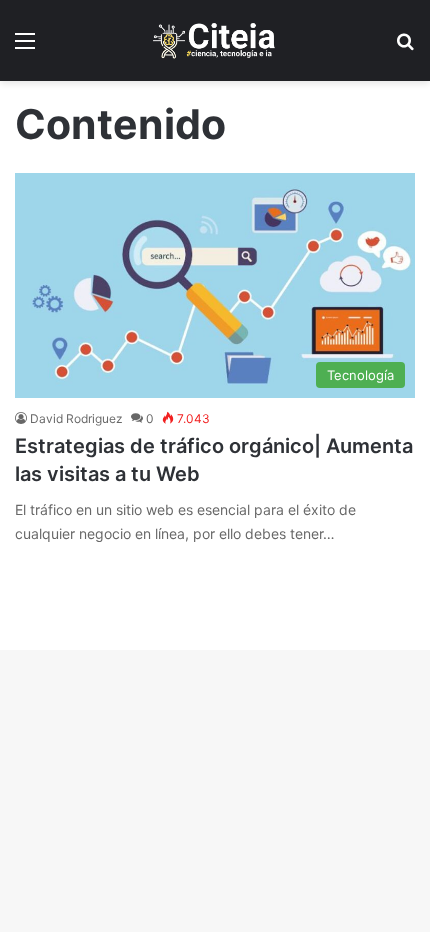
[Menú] (25, 47)
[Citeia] (215, 40)
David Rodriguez (76, 418)
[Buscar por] (405, 47)
